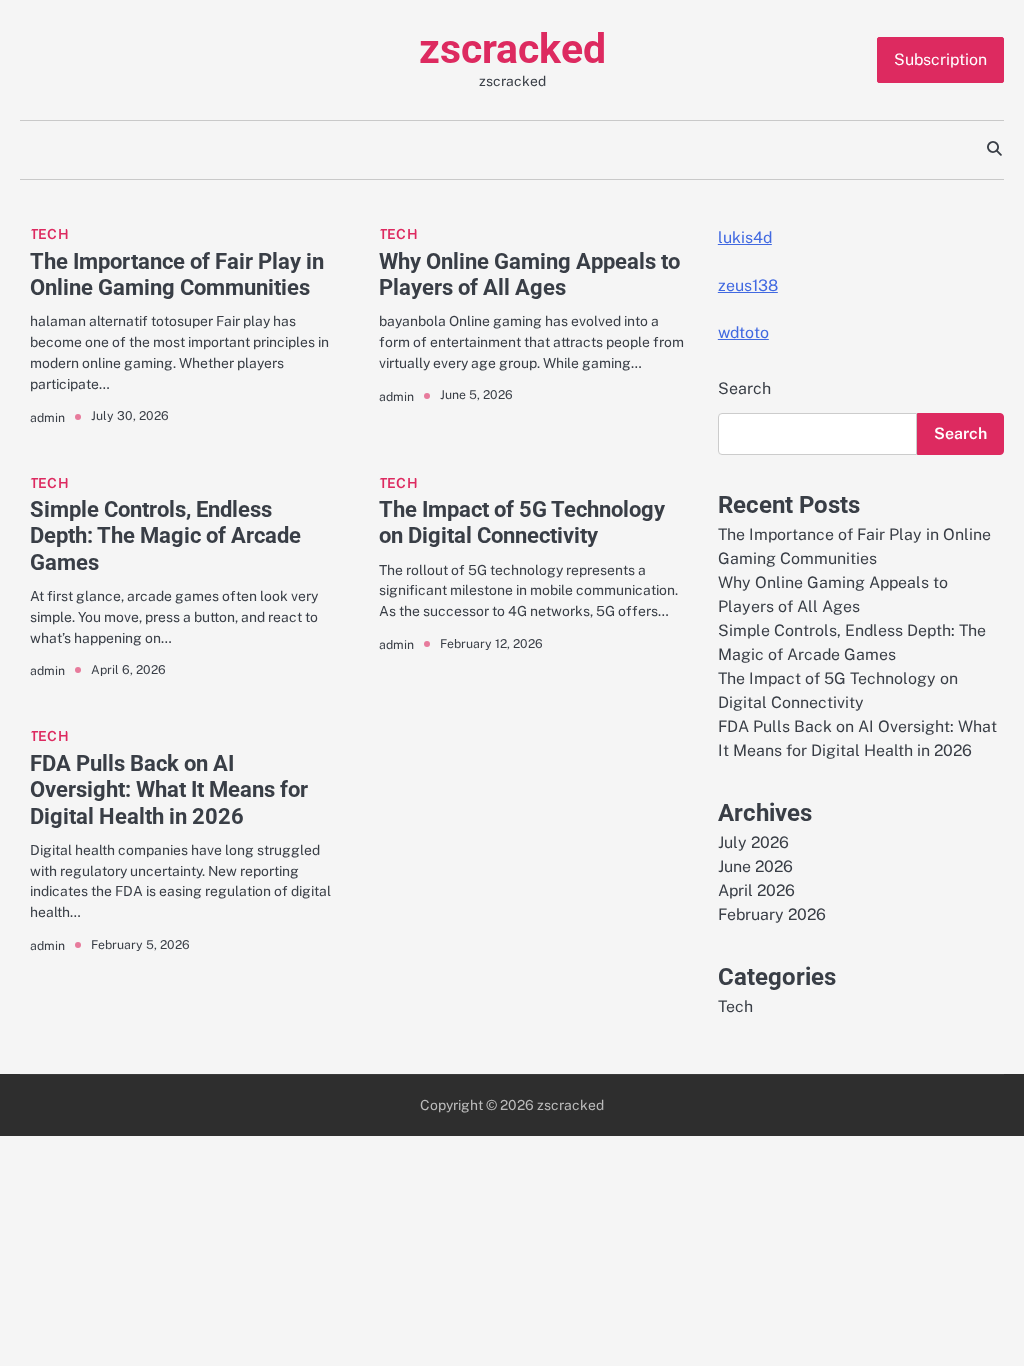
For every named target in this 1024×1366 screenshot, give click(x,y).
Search (744, 388)
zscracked (512, 49)
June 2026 (755, 866)
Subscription (940, 59)
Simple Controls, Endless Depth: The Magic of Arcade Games (165, 535)
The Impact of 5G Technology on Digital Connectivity (522, 522)
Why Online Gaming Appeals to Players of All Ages (529, 274)
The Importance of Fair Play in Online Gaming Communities (177, 274)
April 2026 (756, 890)
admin (47, 417)
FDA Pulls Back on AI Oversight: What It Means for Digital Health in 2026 (169, 789)
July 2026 (753, 842)
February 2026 (772, 914)
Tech (49, 234)
